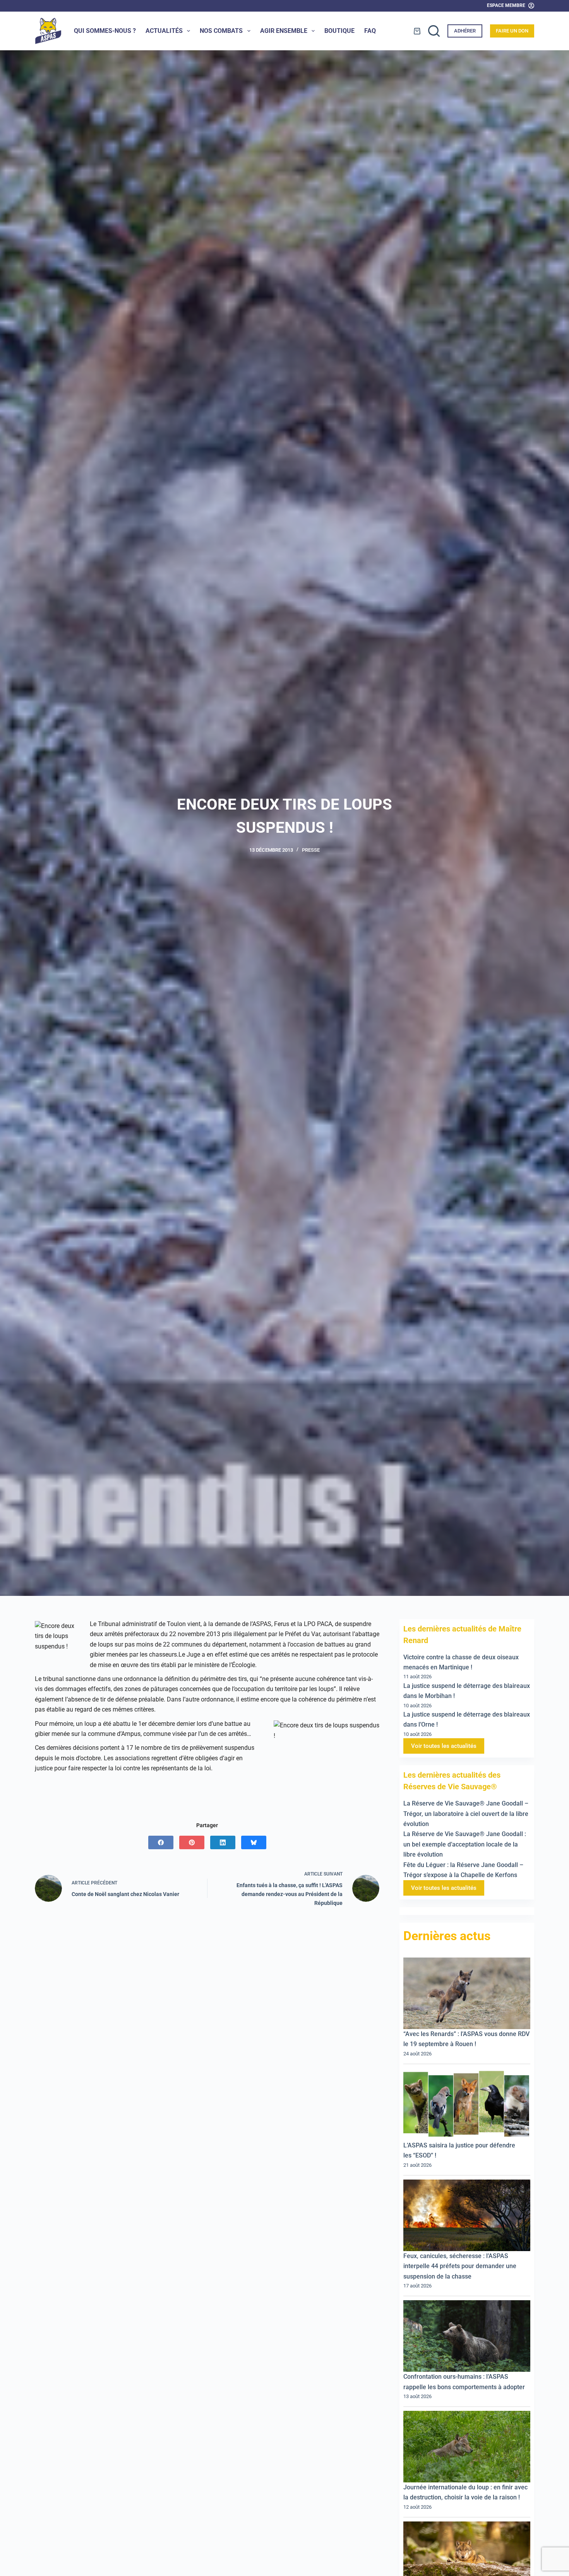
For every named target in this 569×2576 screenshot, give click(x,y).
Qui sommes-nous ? (105, 31)
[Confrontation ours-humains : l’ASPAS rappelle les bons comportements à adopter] (467, 2336)
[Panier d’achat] (417, 31)
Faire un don (512, 31)
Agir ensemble (284, 31)
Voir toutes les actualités (444, 1746)
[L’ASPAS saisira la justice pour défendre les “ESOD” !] (467, 2105)
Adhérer (465, 31)
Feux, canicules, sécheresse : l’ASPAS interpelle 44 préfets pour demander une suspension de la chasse (460, 2266)
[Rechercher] (434, 31)
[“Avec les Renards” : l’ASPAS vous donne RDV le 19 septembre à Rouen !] (467, 1994)
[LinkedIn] (223, 1842)
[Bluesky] (254, 1842)
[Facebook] (161, 1842)
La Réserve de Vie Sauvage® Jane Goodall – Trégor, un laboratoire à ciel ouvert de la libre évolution (466, 1814)
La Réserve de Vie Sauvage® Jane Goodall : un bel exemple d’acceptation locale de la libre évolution (465, 1845)
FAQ (370, 31)
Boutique (339, 31)
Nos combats (221, 31)
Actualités (164, 31)
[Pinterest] (192, 1842)
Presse (311, 850)
